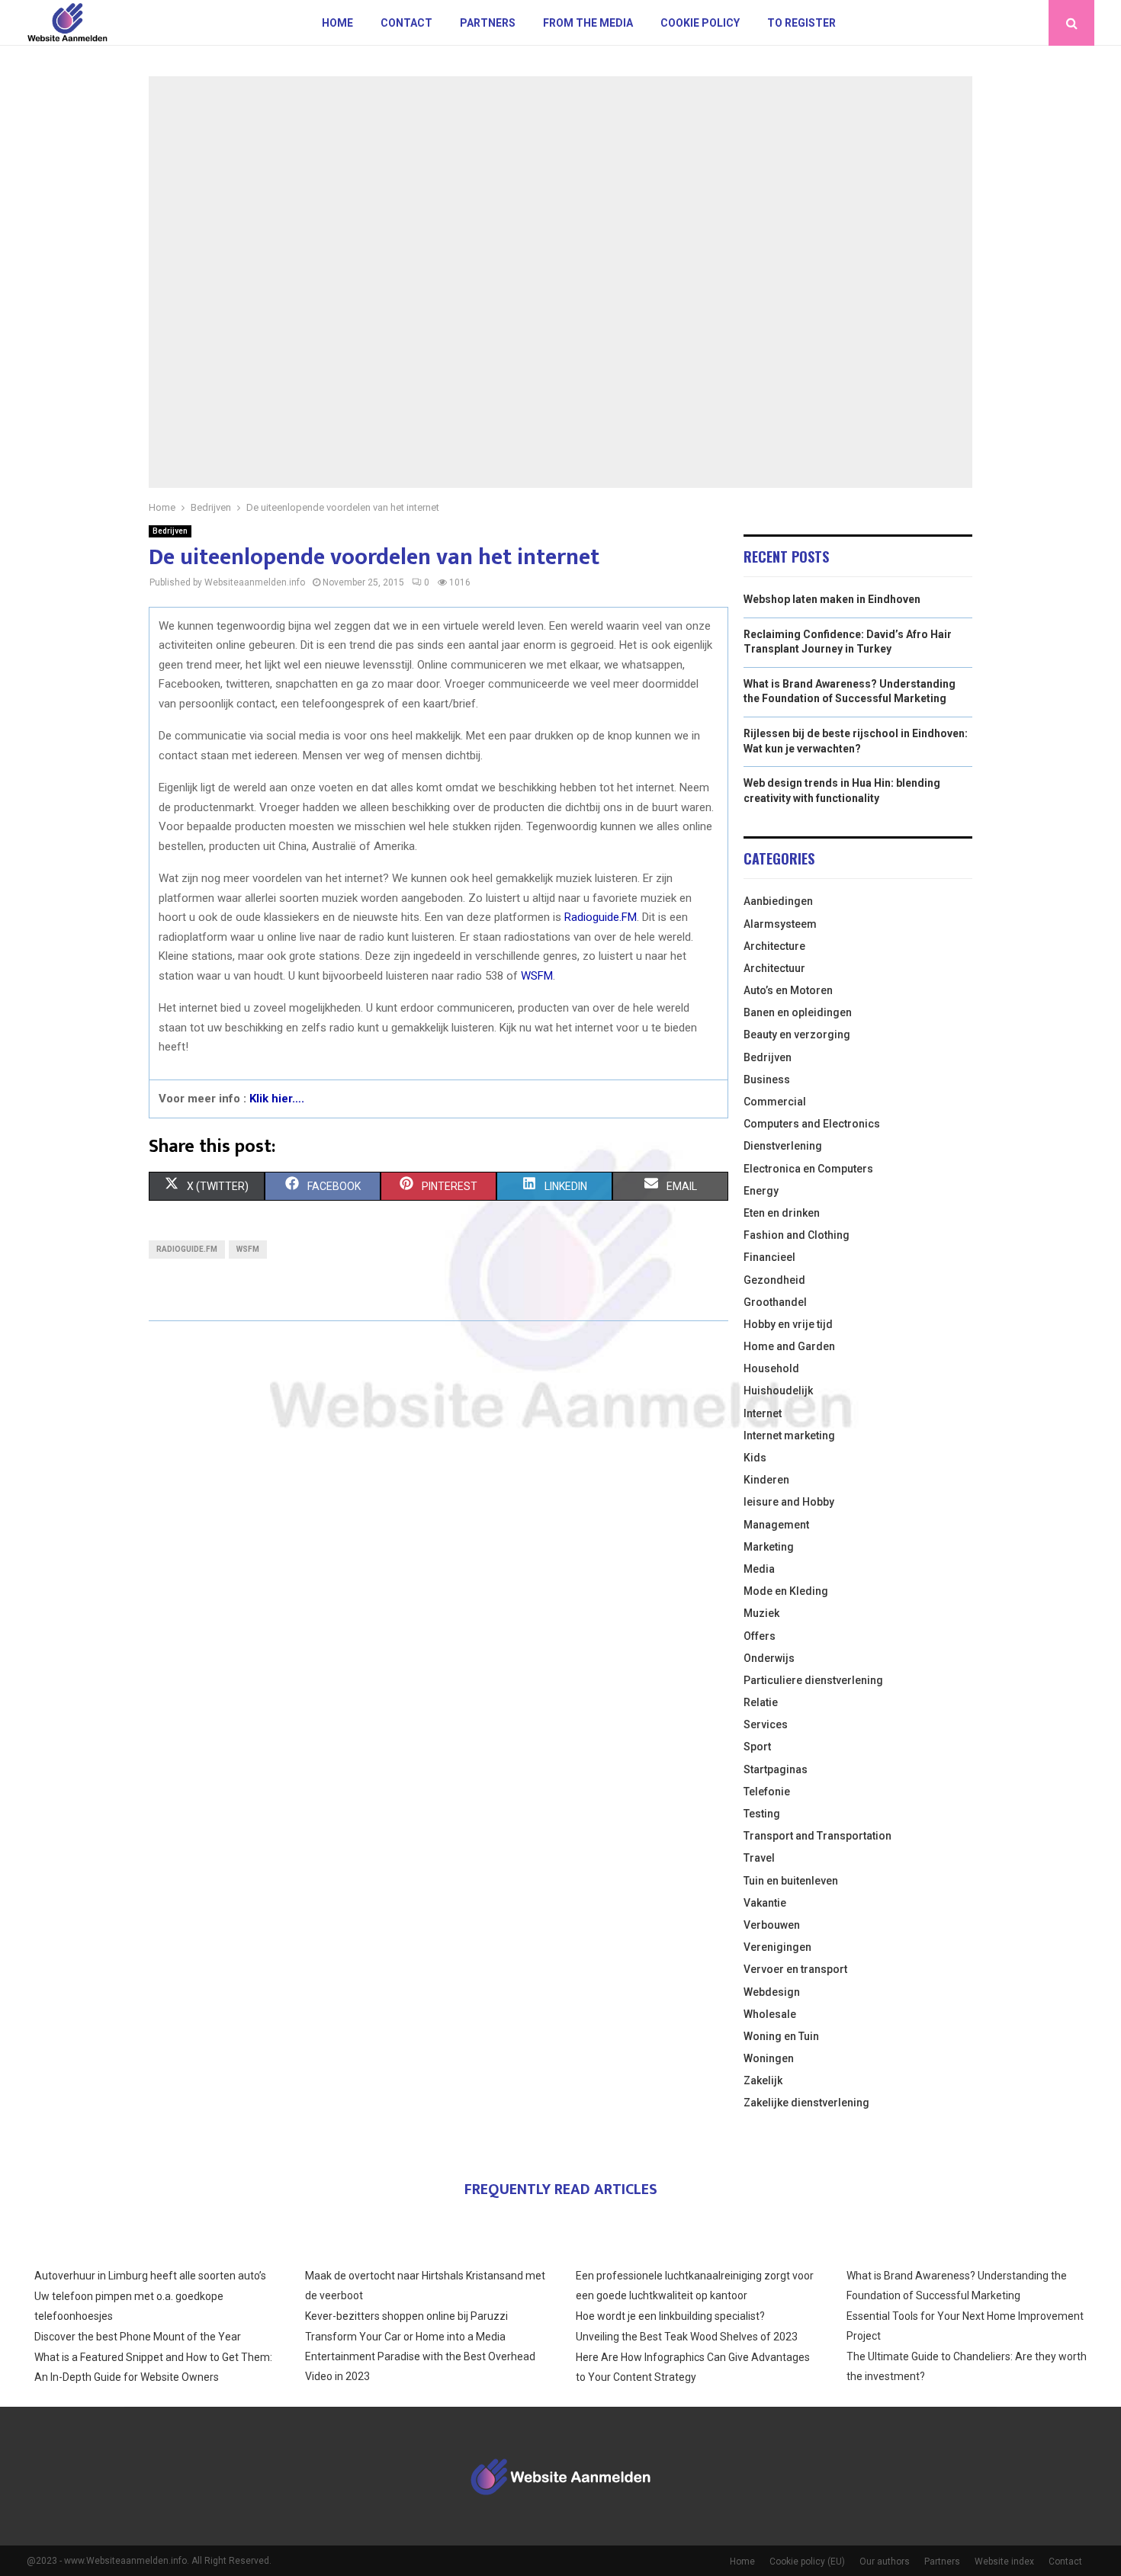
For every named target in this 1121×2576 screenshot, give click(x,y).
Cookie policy (700, 23)
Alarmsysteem (780, 924)
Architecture (774, 946)
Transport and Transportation (817, 1836)
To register (801, 23)
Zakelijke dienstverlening (806, 2103)
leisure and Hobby (789, 1502)
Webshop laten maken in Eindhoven (832, 599)
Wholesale (770, 2014)
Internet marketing (789, 1436)
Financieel (769, 1257)
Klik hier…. (277, 1099)
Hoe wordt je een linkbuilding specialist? (670, 2316)
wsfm (248, 1249)
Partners (488, 23)
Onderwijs (769, 1658)
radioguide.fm (187, 1249)
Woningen (769, 2058)
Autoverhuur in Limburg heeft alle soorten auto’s (150, 2276)
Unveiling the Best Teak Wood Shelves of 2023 (687, 2337)
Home (337, 23)
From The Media (588, 23)
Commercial (775, 1102)
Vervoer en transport (795, 1969)
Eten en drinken (782, 1213)
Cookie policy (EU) (807, 2562)
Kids (755, 1458)
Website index (1004, 2562)
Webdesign (772, 1992)
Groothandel (775, 1302)
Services (766, 1724)
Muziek (761, 1613)
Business (767, 1079)
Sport (757, 1747)
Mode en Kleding (786, 1591)
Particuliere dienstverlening (813, 1680)
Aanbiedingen (778, 901)
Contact (406, 23)
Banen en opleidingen (798, 1012)
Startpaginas (776, 1769)
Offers (760, 1636)
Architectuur (774, 968)
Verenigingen (777, 1947)
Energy (761, 1191)
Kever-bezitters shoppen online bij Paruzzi (406, 2316)
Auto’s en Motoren (788, 990)
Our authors (885, 2562)
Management (776, 1525)
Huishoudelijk (778, 1391)
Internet (763, 1413)
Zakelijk (763, 2080)
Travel (759, 1858)
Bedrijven (170, 531)
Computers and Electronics (812, 1124)
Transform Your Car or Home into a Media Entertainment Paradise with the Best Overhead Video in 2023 (420, 2356)
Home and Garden (789, 1346)
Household (771, 1368)
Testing (762, 1814)
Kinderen (766, 1480)
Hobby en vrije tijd (788, 1324)
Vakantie (765, 1903)
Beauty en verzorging (797, 1035)
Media (759, 1569)
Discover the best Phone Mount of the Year (138, 2337)
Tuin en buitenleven (791, 1881)
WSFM (537, 976)
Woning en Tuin (781, 2036)
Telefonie (767, 1792)
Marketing (769, 1547)
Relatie (761, 1702)
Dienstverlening (783, 1146)
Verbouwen (772, 1925)
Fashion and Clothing (797, 1235)
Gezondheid (774, 1280)
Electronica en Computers (808, 1169)
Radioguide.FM (601, 917)
